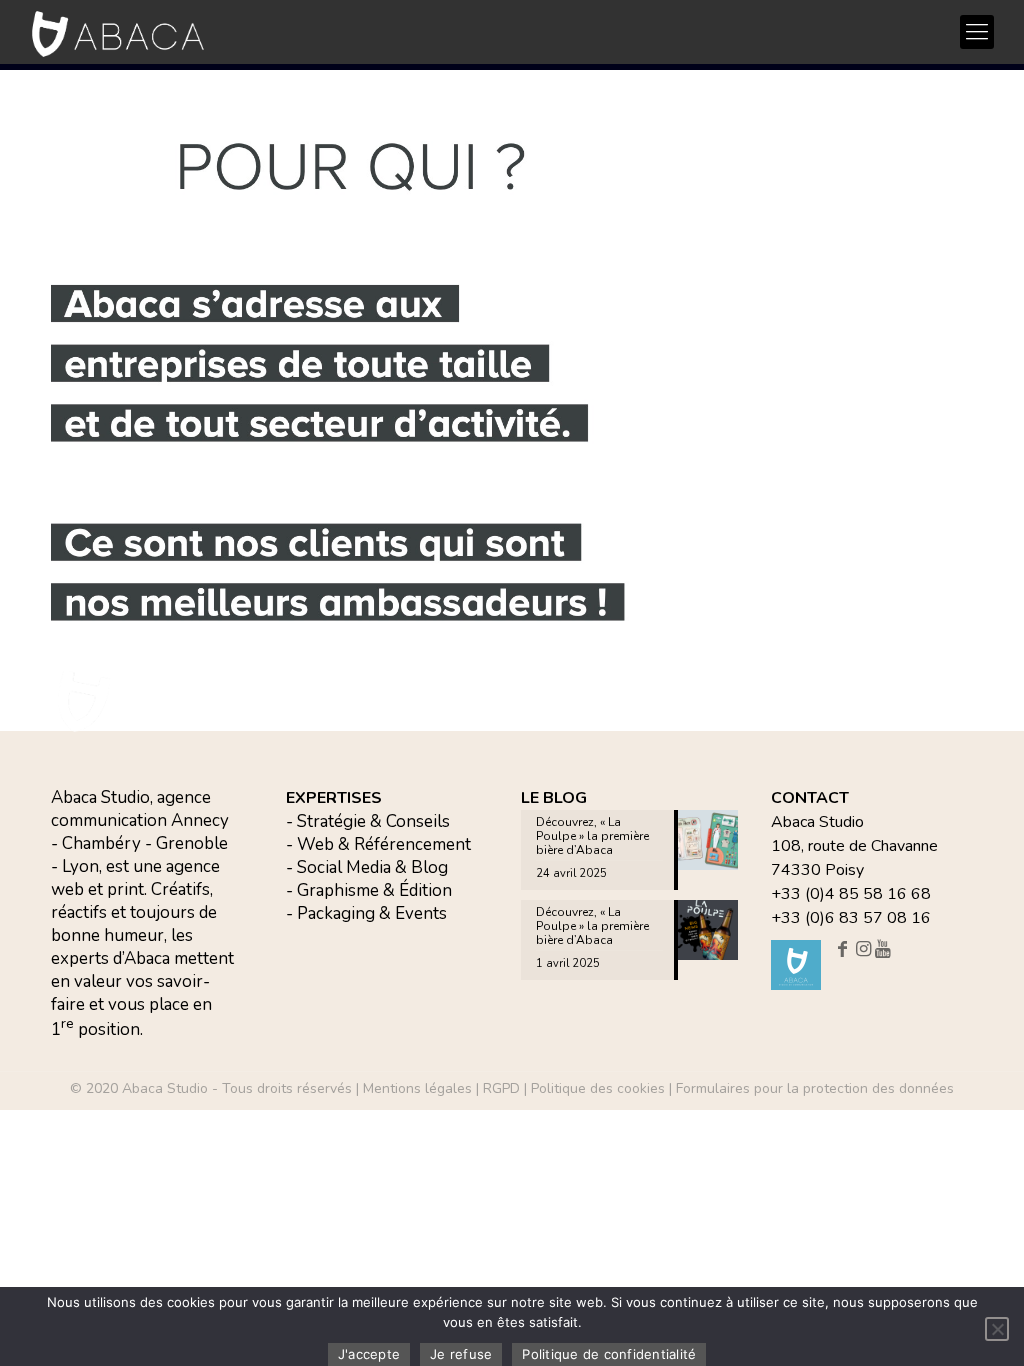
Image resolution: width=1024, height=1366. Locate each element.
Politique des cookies (598, 1088)
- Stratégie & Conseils (368, 821)
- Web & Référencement (378, 844)
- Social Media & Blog (367, 867)
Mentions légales (417, 1088)
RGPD (501, 1088)
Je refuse (461, 1354)
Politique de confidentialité (609, 1354)
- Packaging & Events (366, 913)
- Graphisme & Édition (369, 890)
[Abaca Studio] (118, 33)
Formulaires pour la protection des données (815, 1088)
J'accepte (369, 1354)
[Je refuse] (997, 1329)
